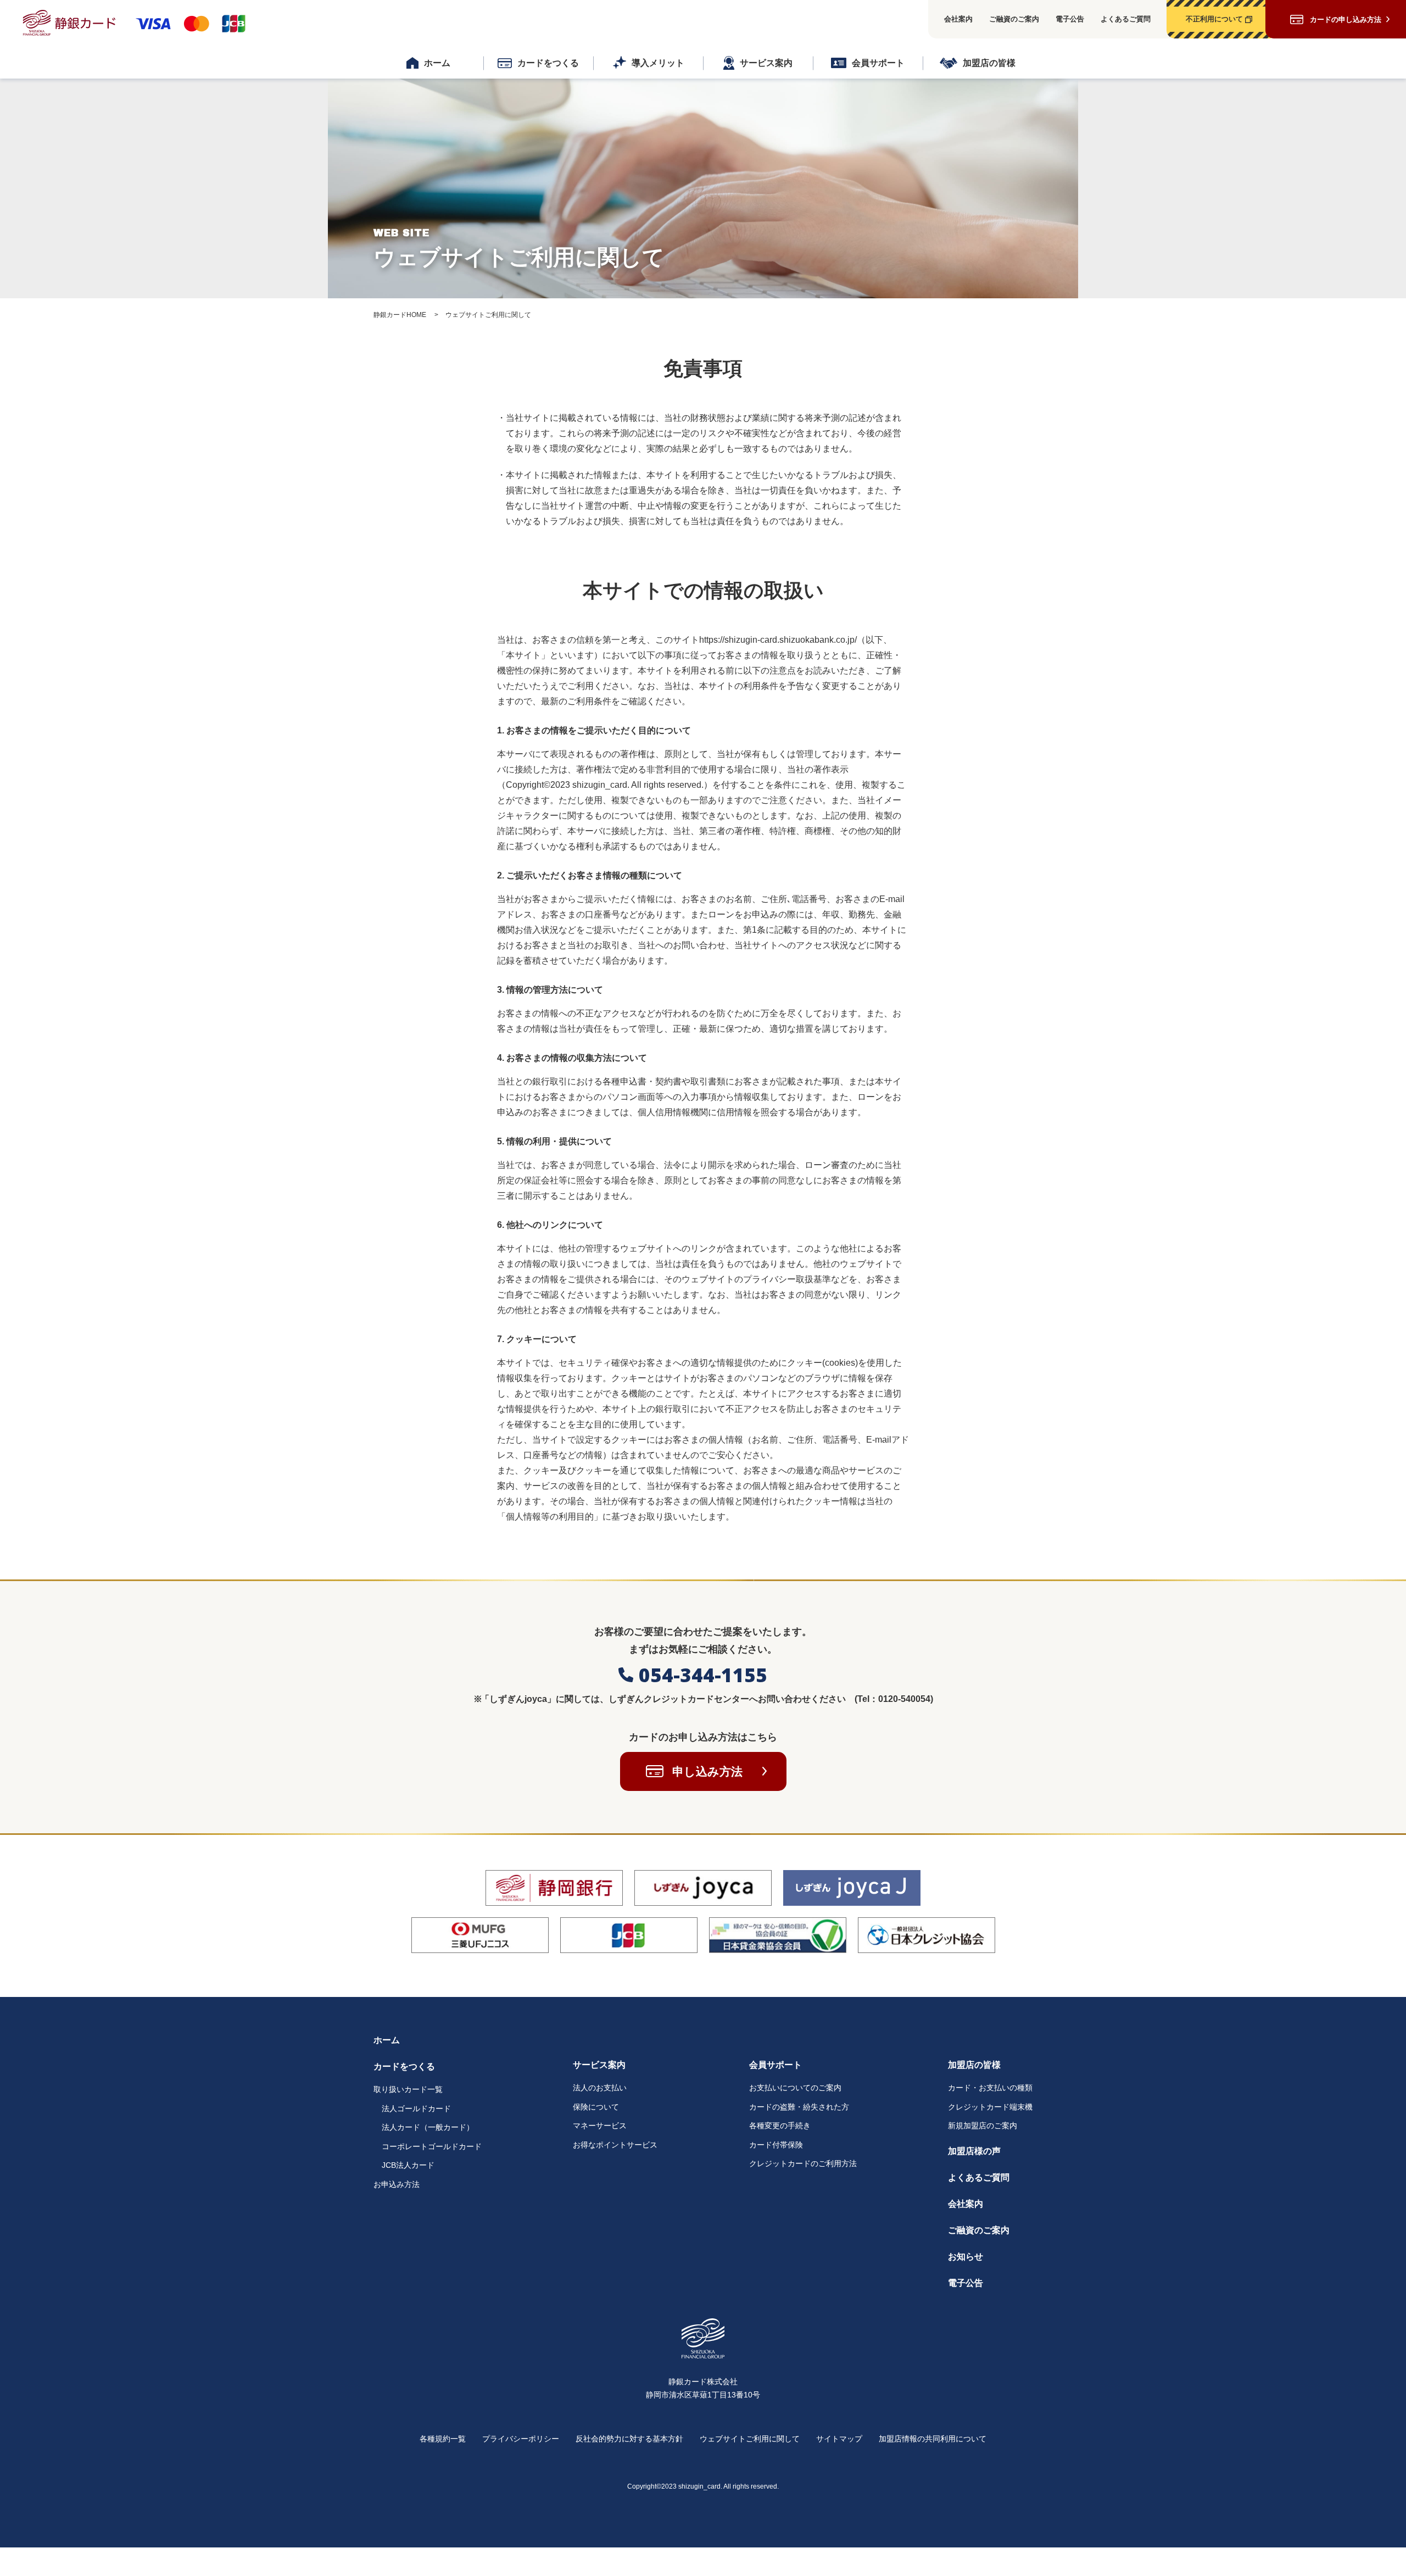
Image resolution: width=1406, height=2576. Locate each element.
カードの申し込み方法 (1346, 20)
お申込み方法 (397, 2184)
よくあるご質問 (1126, 19)
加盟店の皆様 (989, 63)
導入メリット (658, 63)
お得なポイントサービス (615, 2145)
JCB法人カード (408, 2165)
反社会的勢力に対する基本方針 (629, 2439)
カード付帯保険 (776, 2145)
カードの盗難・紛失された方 (799, 2107)
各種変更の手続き (780, 2126)
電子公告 (1070, 19)
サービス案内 (766, 63)
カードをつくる (548, 63)
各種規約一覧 (443, 2439)
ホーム (437, 63)
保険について (596, 2107)
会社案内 (958, 19)
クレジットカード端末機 (990, 2107)
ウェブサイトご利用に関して (750, 2439)
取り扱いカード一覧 (408, 2089)
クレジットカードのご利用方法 (803, 2163)
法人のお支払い (600, 2088)
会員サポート (878, 63)
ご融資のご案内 (1014, 19)
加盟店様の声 (974, 2151)
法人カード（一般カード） (428, 2127)
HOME (400, 315)
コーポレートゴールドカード (432, 2146)
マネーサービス (600, 2126)
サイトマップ (839, 2439)
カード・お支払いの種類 (990, 2088)
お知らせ (966, 2257)
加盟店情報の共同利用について (933, 2439)
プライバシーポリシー (521, 2439)
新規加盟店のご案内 (983, 2126)
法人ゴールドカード (416, 2108)
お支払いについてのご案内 (795, 2088)
